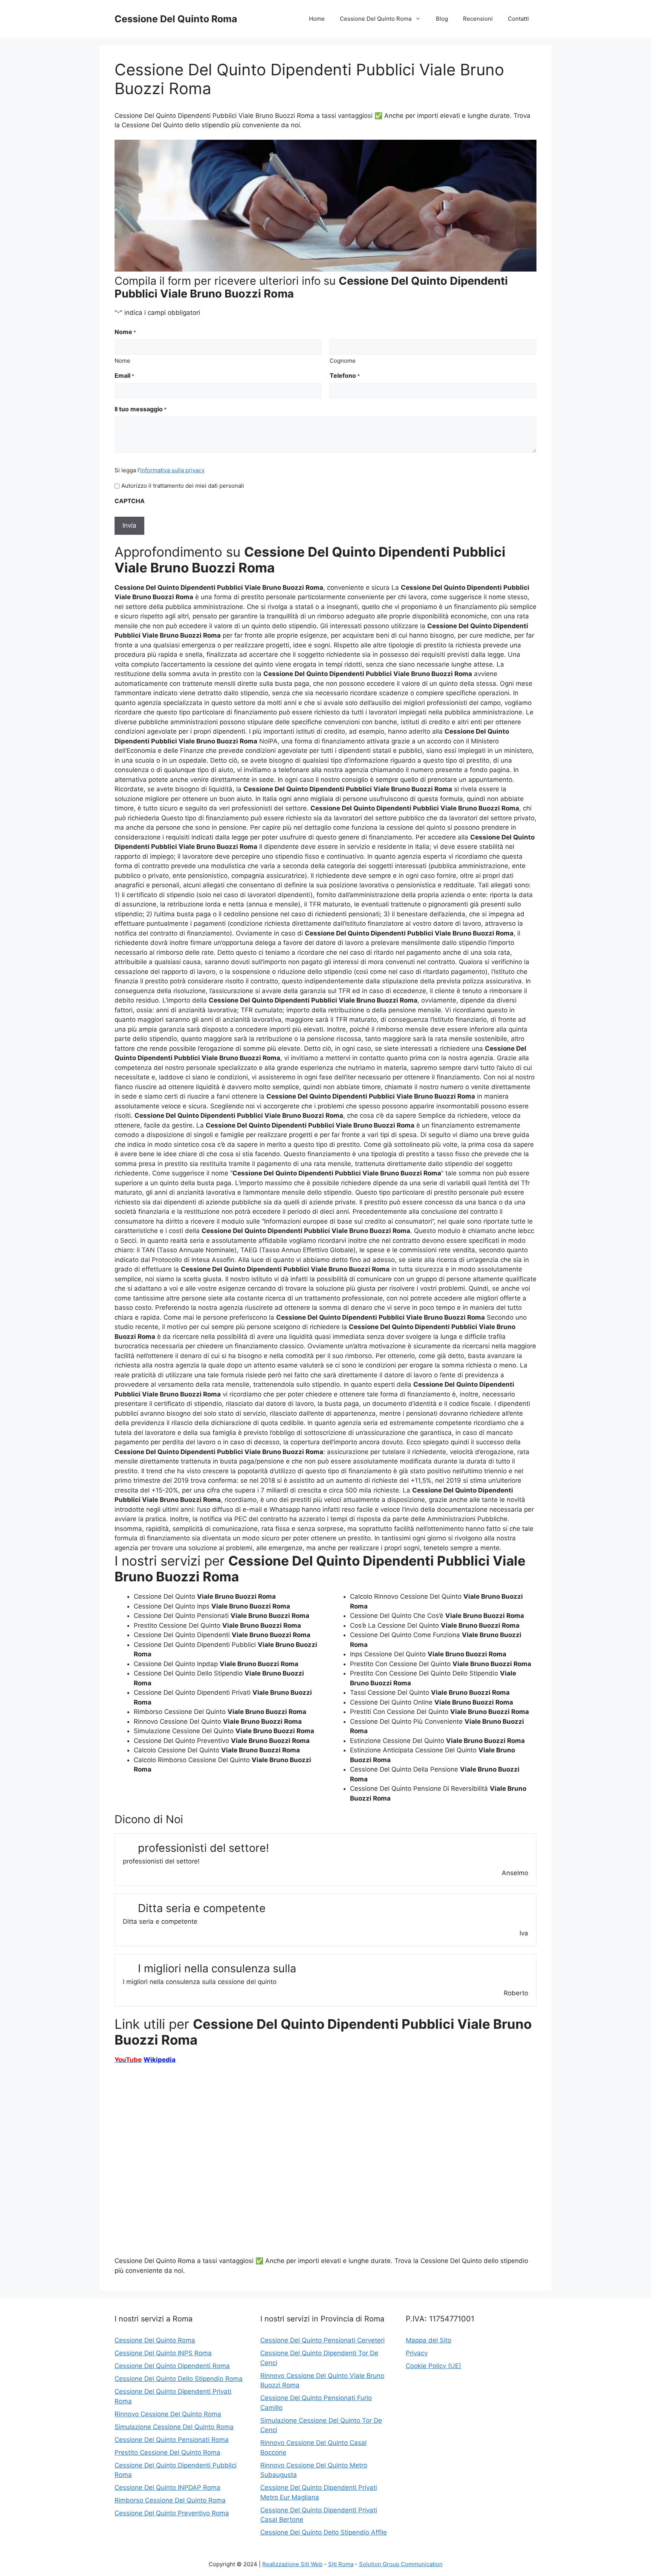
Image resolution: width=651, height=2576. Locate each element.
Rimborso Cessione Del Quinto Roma (170, 2500)
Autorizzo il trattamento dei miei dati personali (183, 486)
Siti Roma (341, 2564)
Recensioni (478, 19)
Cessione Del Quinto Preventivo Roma (172, 2513)
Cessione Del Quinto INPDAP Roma (167, 2487)
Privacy (417, 2353)
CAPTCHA (130, 501)
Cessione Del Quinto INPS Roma (163, 2353)
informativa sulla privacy (172, 470)
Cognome (343, 361)
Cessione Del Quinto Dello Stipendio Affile (324, 2532)
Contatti (518, 19)
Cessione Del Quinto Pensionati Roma (172, 2440)
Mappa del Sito (429, 2340)
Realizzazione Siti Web (292, 2564)
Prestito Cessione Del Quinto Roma (167, 2452)
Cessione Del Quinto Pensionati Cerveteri (322, 2340)
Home (317, 19)
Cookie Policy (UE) (433, 2366)
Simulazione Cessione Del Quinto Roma (174, 2427)
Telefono (345, 375)
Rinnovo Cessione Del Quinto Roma (168, 2414)
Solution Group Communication (401, 2564)
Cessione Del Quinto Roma (176, 19)
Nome (122, 361)
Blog (442, 19)
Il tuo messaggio (141, 409)
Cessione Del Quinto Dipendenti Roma (172, 2366)
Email (124, 375)
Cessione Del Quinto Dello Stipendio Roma (179, 2379)
